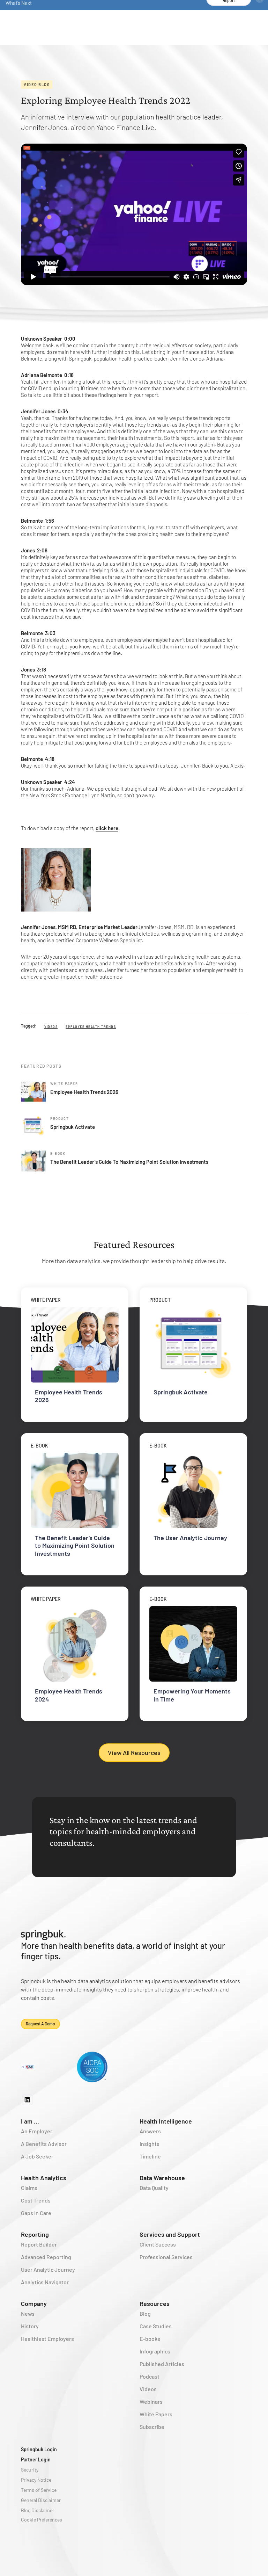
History (30, 2326)
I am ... (30, 2121)
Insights (150, 2144)
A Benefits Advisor (44, 2144)
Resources (155, 2303)
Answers (150, 2131)
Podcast (150, 2376)
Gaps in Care (36, 2213)
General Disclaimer (41, 2500)
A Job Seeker (37, 2156)
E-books (150, 2339)
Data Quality (154, 2188)
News (28, 2313)
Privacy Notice (36, 2480)
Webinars (151, 2401)
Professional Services (166, 2257)
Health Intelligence (166, 2121)
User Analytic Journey (48, 2269)
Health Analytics (44, 2178)
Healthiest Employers (47, 2339)
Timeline (150, 2156)
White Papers (156, 2414)
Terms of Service (39, 2490)
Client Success (158, 2244)
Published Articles (162, 2364)
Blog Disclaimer (38, 2510)
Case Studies (156, 2326)
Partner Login (36, 2459)
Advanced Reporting (46, 2257)
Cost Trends (36, 2200)
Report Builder (39, 2244)
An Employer (37, 2131)
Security (30, 2470)
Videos (51, 1027)
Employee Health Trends (91, 1027)
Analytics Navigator (45, 2282)
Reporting (35, 2234)
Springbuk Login (39, 2449)
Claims (29, 2188)
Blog (145, 2313)
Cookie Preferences (42, 2520)
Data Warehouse (162, 2178)
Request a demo (40, 2024)
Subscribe (152, 2427)
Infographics (155, 2351)
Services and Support (170, 2234)
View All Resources (134, 1753)
